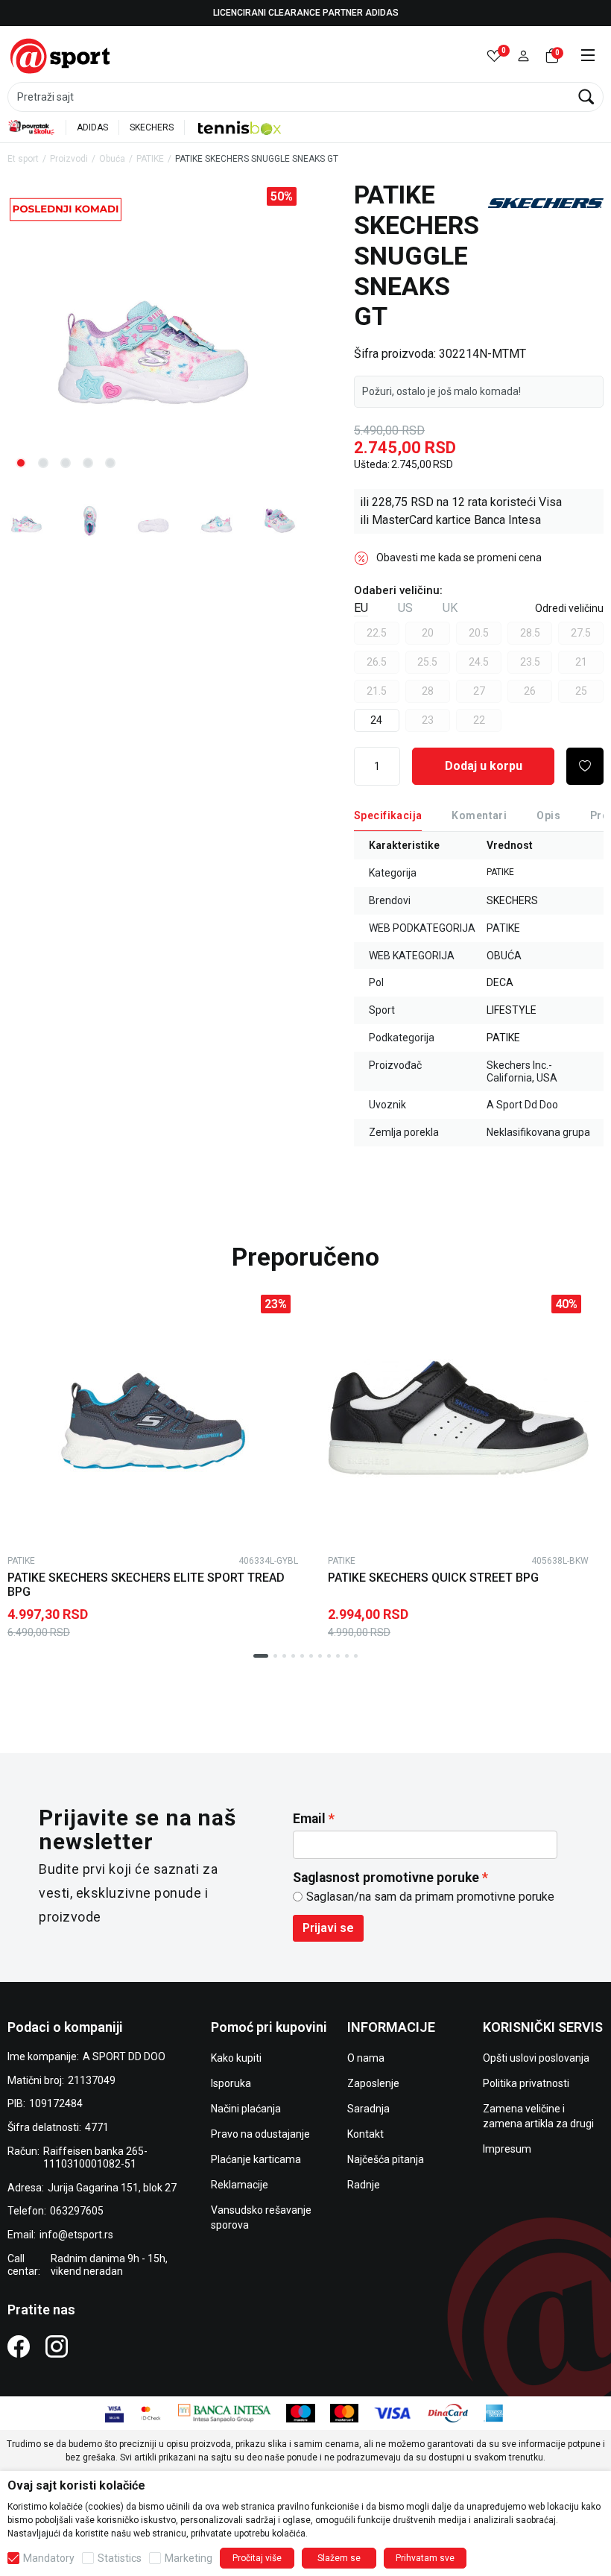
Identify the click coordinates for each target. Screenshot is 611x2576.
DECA (500, 982)
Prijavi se (328, 1928)
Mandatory (49, 2558)
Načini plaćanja (246, 2109)
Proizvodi (69, 159)
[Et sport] (61, 55)
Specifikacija (388, 815)
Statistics (120, 2558)
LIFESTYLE (512, 1010)
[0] (494, 56)
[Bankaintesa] (225, 2412)
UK (450, 608)
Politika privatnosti (526, 2083)
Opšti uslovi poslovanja (536, 2058)
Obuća (112, 159)
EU (361, 608)
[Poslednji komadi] (66, 208)
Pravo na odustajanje (260, 2134)
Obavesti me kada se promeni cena (459, 558)
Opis (548, 815)
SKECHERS (152, 127)
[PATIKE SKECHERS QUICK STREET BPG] (458, 1418)
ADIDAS (92, 127)
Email (309, 1819)
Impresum (507, 2149)
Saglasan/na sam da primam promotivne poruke (430, 1897)
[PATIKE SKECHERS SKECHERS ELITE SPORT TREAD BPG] (153, 1418)
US (405, 608)
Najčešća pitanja (386, 2159)
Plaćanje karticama (256, 2159)
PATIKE (150, 159)
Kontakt (365, 2134)
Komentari (479, 815)
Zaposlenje (373, 2083)
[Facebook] (19, 2346)
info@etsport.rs (76, 2235)
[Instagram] (57, 2346)
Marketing (189, 2558)
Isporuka (231, 2083)
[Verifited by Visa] (114, 2412)
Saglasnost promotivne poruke (386, 1878)
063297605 (77, 2211)
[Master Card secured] (151, 2412)
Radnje (364, 2185)
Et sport (23, 159)
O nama (366, 2058)
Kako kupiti (236, 2058)
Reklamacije (240, 2185)
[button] (523, 56)
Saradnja (368, 2109)
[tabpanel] (153, 331)
